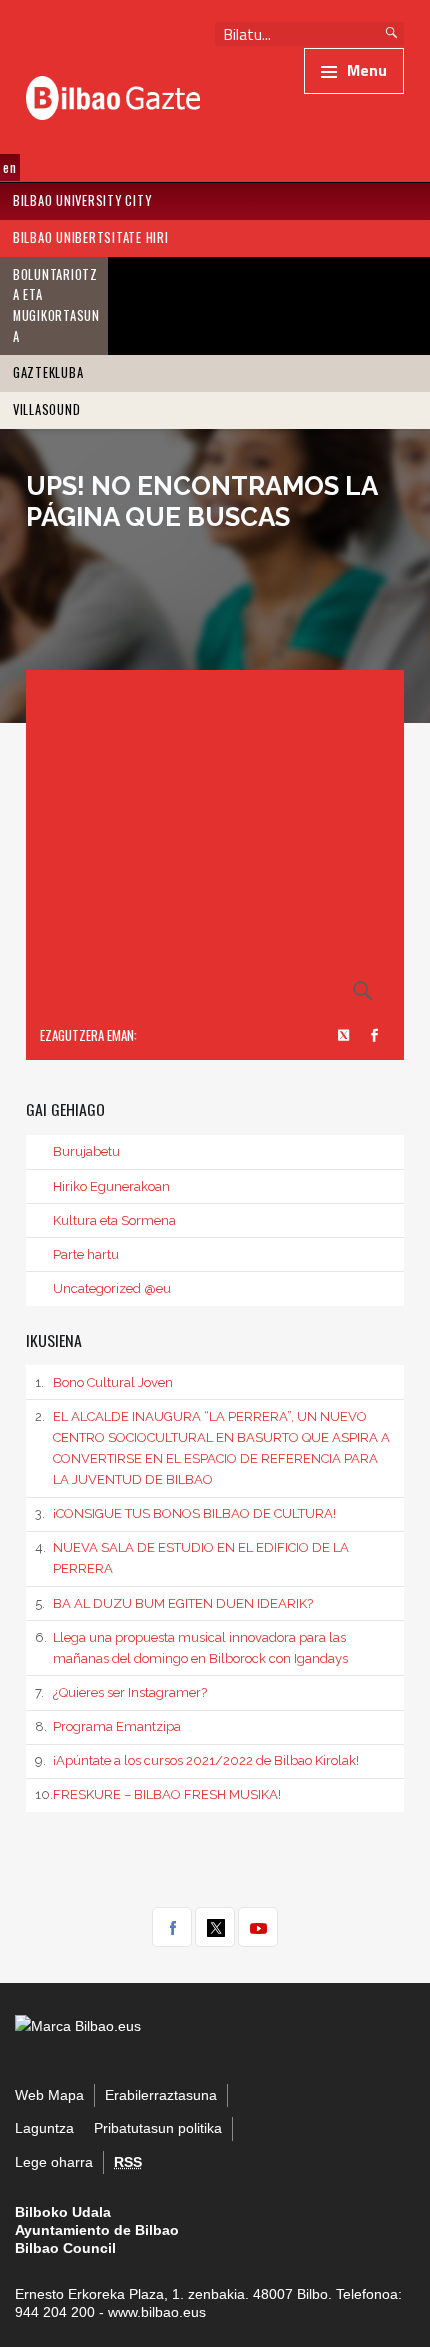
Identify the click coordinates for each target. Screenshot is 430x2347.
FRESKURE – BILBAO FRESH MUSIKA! (158, 1794)
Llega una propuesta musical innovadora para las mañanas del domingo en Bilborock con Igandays (191, 1648)
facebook (172, 1927)
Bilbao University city (82, 200)
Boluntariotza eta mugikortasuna (56, 305)
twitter (215, 1927)
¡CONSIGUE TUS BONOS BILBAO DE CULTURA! (185, 1513)
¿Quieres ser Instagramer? (121, 1692)
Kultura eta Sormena (114, 1220)
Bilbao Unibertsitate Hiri (91, 237)
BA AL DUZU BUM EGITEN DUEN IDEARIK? (174, 1603)
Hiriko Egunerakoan (111, 1186)
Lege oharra (54, 2162)
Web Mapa (49, 2095)
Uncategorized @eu (112, 1288)
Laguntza (44, 2128)
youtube (258, 1927)
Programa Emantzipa (108, 1726)
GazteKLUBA (48, 372)
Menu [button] (367, 70)
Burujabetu (86, 1151)
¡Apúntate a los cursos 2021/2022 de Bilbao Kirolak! (197, 1760)
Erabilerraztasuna (161, 2095)
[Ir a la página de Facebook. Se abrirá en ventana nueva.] (375, 1036)
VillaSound (47, 409)
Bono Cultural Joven (104, 1382)
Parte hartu (86, 1254)
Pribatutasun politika (158, 2128)
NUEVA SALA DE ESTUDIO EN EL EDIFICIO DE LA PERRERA (192, 1558)
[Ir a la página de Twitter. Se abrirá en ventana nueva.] (345, 1036)
